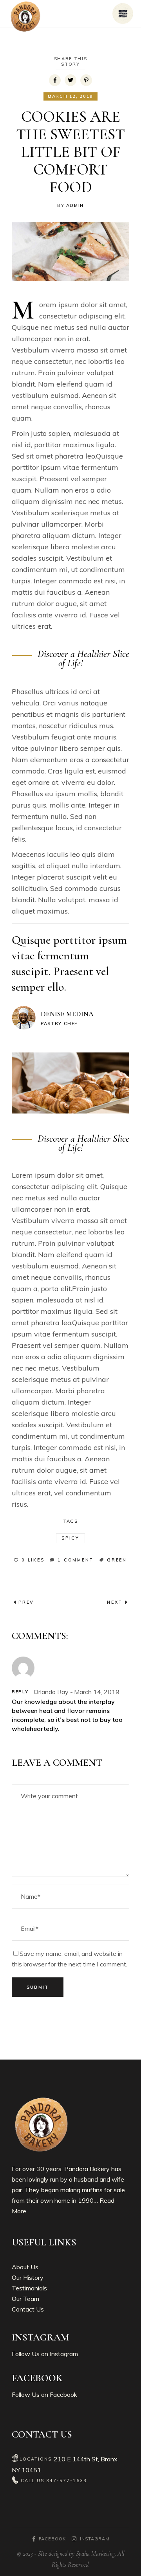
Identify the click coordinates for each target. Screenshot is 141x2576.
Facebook (63, 2394)
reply (20, 1692)
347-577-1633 (67, 2481)
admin (75, 205)
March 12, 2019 (70, 96)
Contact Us (28, 2309)
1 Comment (76, 1560)
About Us (25, 2267)
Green (117, 1560)
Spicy (70, 1538)
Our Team (25, 2299)
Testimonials (29, 2288)
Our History (28, 2277)
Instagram (64, 2354)
